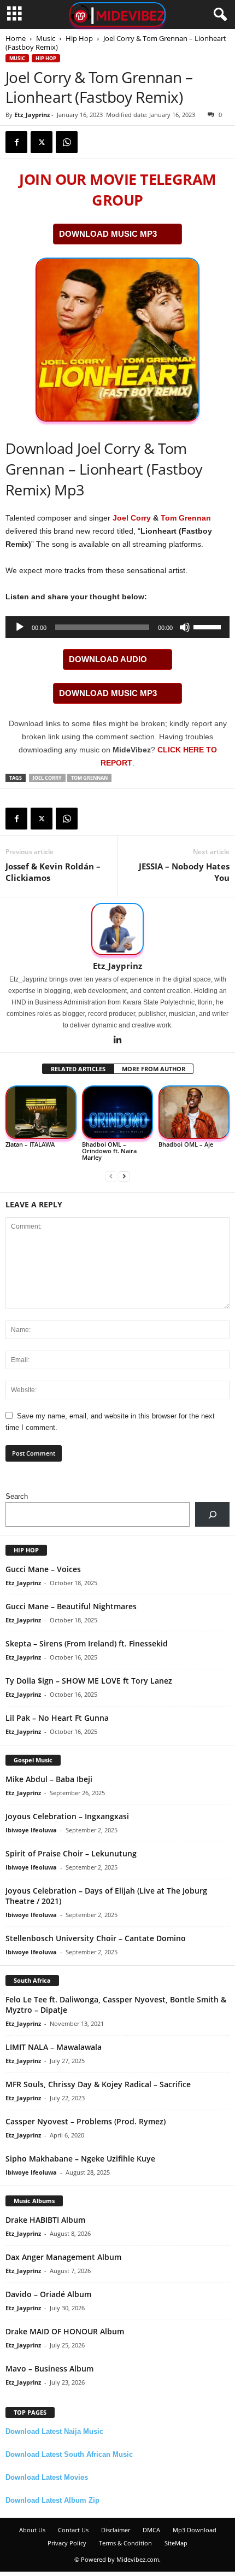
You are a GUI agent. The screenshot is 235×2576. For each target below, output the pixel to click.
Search (17, 1496)
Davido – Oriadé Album (48, 2294)
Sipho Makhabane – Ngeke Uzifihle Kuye (80, 2159)
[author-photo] (117, 929)
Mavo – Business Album (49, 2368)
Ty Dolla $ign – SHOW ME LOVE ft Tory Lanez (89, 1681)
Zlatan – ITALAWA (30, 1144)
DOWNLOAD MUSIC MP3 (108, 234)
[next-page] (124, 1176)
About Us (32, 2530)
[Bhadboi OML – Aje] (194, 1112)
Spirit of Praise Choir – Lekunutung (71, 1853)
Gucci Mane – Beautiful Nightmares (71, 1606)
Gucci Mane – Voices (43, 1569)
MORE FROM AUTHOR (154, 1069)
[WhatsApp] (67, 142)
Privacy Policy (67, 2543)
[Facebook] (16, 142)
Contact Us (73, 2530)
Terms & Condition (125, 2543)
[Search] (212, 1514)
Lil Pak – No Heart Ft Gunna (57, 1718)
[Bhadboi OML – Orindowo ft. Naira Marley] (117, 1112)
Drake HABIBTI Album (45, 2220)
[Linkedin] (117, 1041)
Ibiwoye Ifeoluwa (31, 1830)
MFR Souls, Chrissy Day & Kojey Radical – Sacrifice (98, 2084)
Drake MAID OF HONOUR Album (65, 2331)
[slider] (209, 626)
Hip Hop (79, 38)
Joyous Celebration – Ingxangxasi (67, 1816)
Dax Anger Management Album (63, 2257)
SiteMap (176, 2543)
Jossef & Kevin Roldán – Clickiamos (53, 872)
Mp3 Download (195, 2530)
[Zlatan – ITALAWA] (41, 1112)
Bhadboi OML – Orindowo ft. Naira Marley (109, 1151)
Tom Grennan (186, 518)
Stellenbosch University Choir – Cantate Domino (96, 1938)
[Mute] (185, 627)
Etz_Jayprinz (32, 115)
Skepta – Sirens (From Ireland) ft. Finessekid (87, 1643)
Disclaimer (116, 2530)
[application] (117, 627)
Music (46, 38)
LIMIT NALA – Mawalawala (54, 2047)
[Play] (20, 627)
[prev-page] (111, 1176)
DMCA (151, 2530)
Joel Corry (132, 518)
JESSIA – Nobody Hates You (184, 872)
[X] (42, 142)
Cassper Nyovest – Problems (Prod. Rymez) (86, 2121)
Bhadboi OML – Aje (186, 1144)
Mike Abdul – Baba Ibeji (49, 1779)
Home (16, 38)
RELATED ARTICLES (78, 1069)
